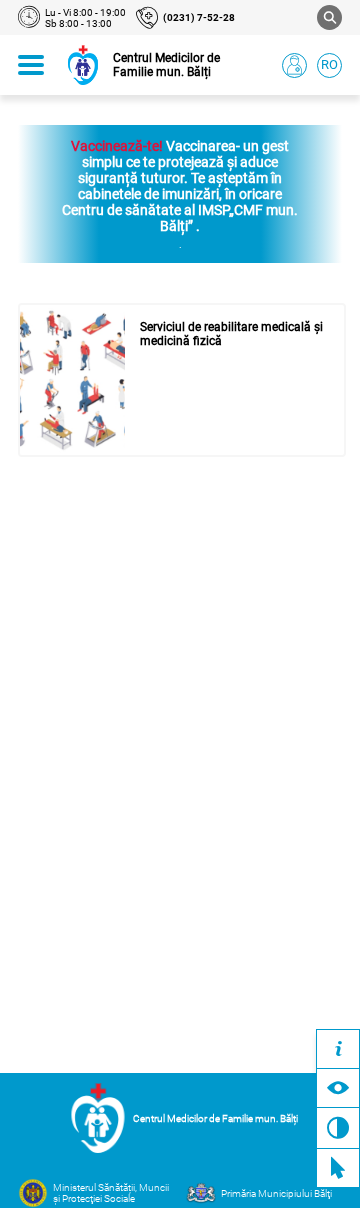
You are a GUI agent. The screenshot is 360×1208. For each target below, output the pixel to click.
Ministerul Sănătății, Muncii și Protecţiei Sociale (111, 1193)
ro (329, 64)
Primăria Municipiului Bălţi (276, 1193)
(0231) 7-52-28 (199, 17)
